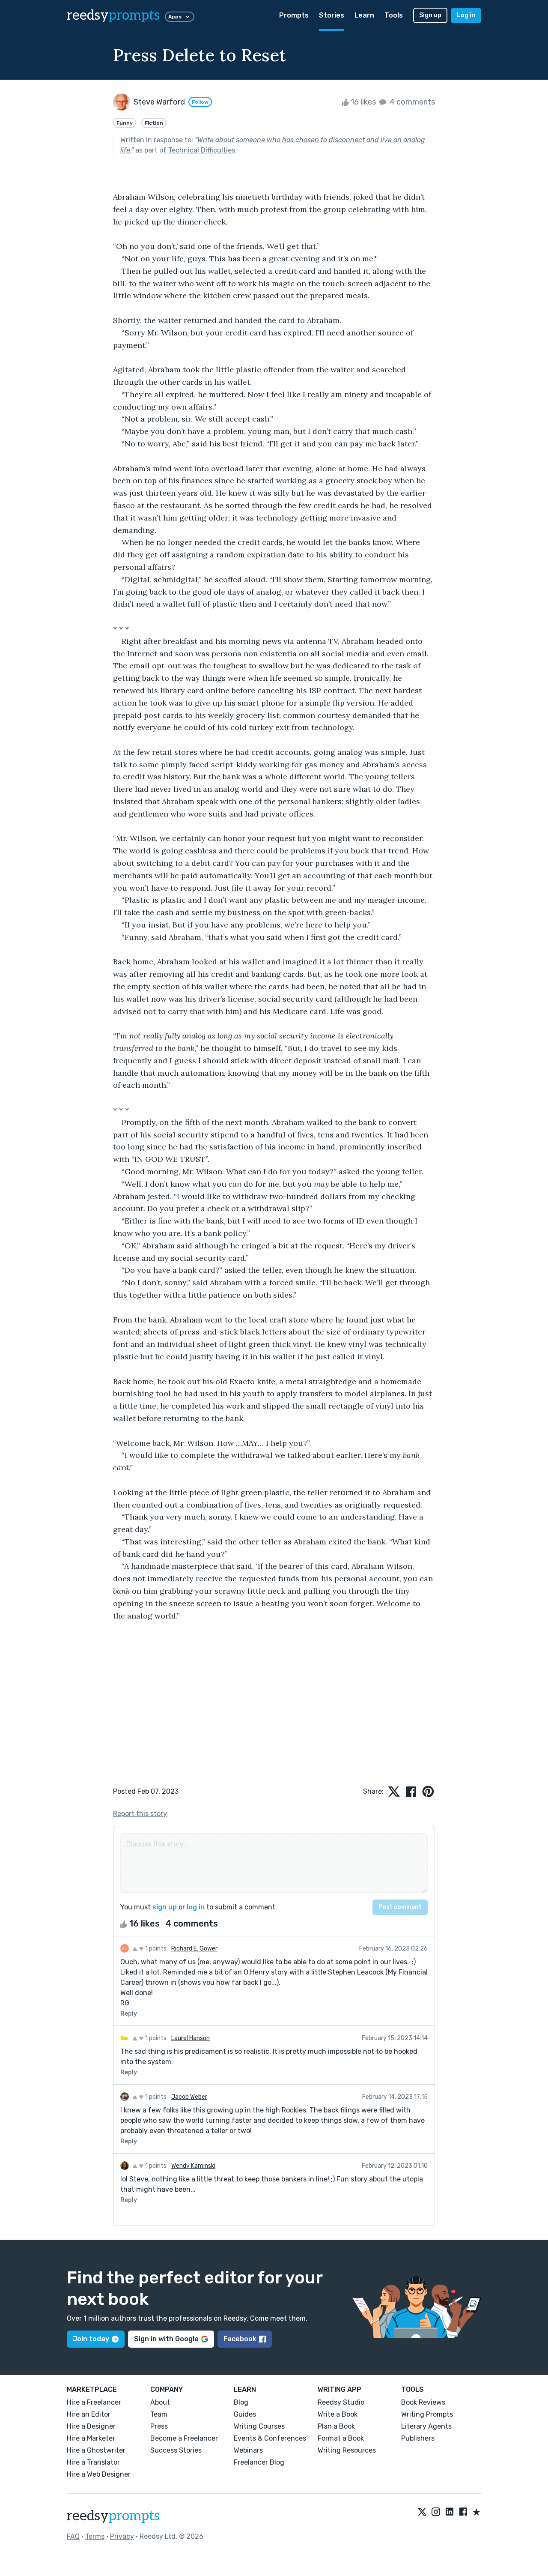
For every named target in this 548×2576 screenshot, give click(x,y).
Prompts (294, 15)
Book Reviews (423, 2402)
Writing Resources (347, 2450)
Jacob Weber (189, 2097)
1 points (155, 1949)
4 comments (411, 102)
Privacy (122, 2536)
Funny (125, 123)
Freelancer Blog (259, 2462)
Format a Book (341, 2438)
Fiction (154, 123)
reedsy (113, 15)
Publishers (418, 2438)
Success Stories (176, 2450)
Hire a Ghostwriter (96, 2450)
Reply (129, 2014)
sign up (165, 1907)
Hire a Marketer (91, 2438)
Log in (466, 15)
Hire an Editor (89, 2414)
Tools (394, 15)
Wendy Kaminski (193, 2166)
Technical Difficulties (202, 150)
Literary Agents (426, 2426)
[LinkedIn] (450, 2513)
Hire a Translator (93, 2462)
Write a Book (338, 2414)
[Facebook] (463, 2513)
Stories (332, 15)
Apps (175, 17)
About (160, 2402)
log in (196, 1907)
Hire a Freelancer (94, 2402)
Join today (91, 2339)
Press (159, 2426)
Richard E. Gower (194, 1949)
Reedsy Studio (341, 2402)
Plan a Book (336, 2426)
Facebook (240, 2339)
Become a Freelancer (184, 2438)
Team (159, 2414)
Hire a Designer (91, 2426)
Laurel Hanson (191, 2038)
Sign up (430, 15)
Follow (200, 102)
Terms (95, 2536)
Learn (364, 15)
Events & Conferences (270, 2438)
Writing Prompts (427, 2414)
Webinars (248, 2450)
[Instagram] (436, 2513)
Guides (245, 2414)
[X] (422, 2513)
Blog (241, 2402)
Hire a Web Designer (99, 2474)
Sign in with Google (166, 2339)
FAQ (73, 2536)
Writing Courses (259, 2426)
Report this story (140, 1814)
